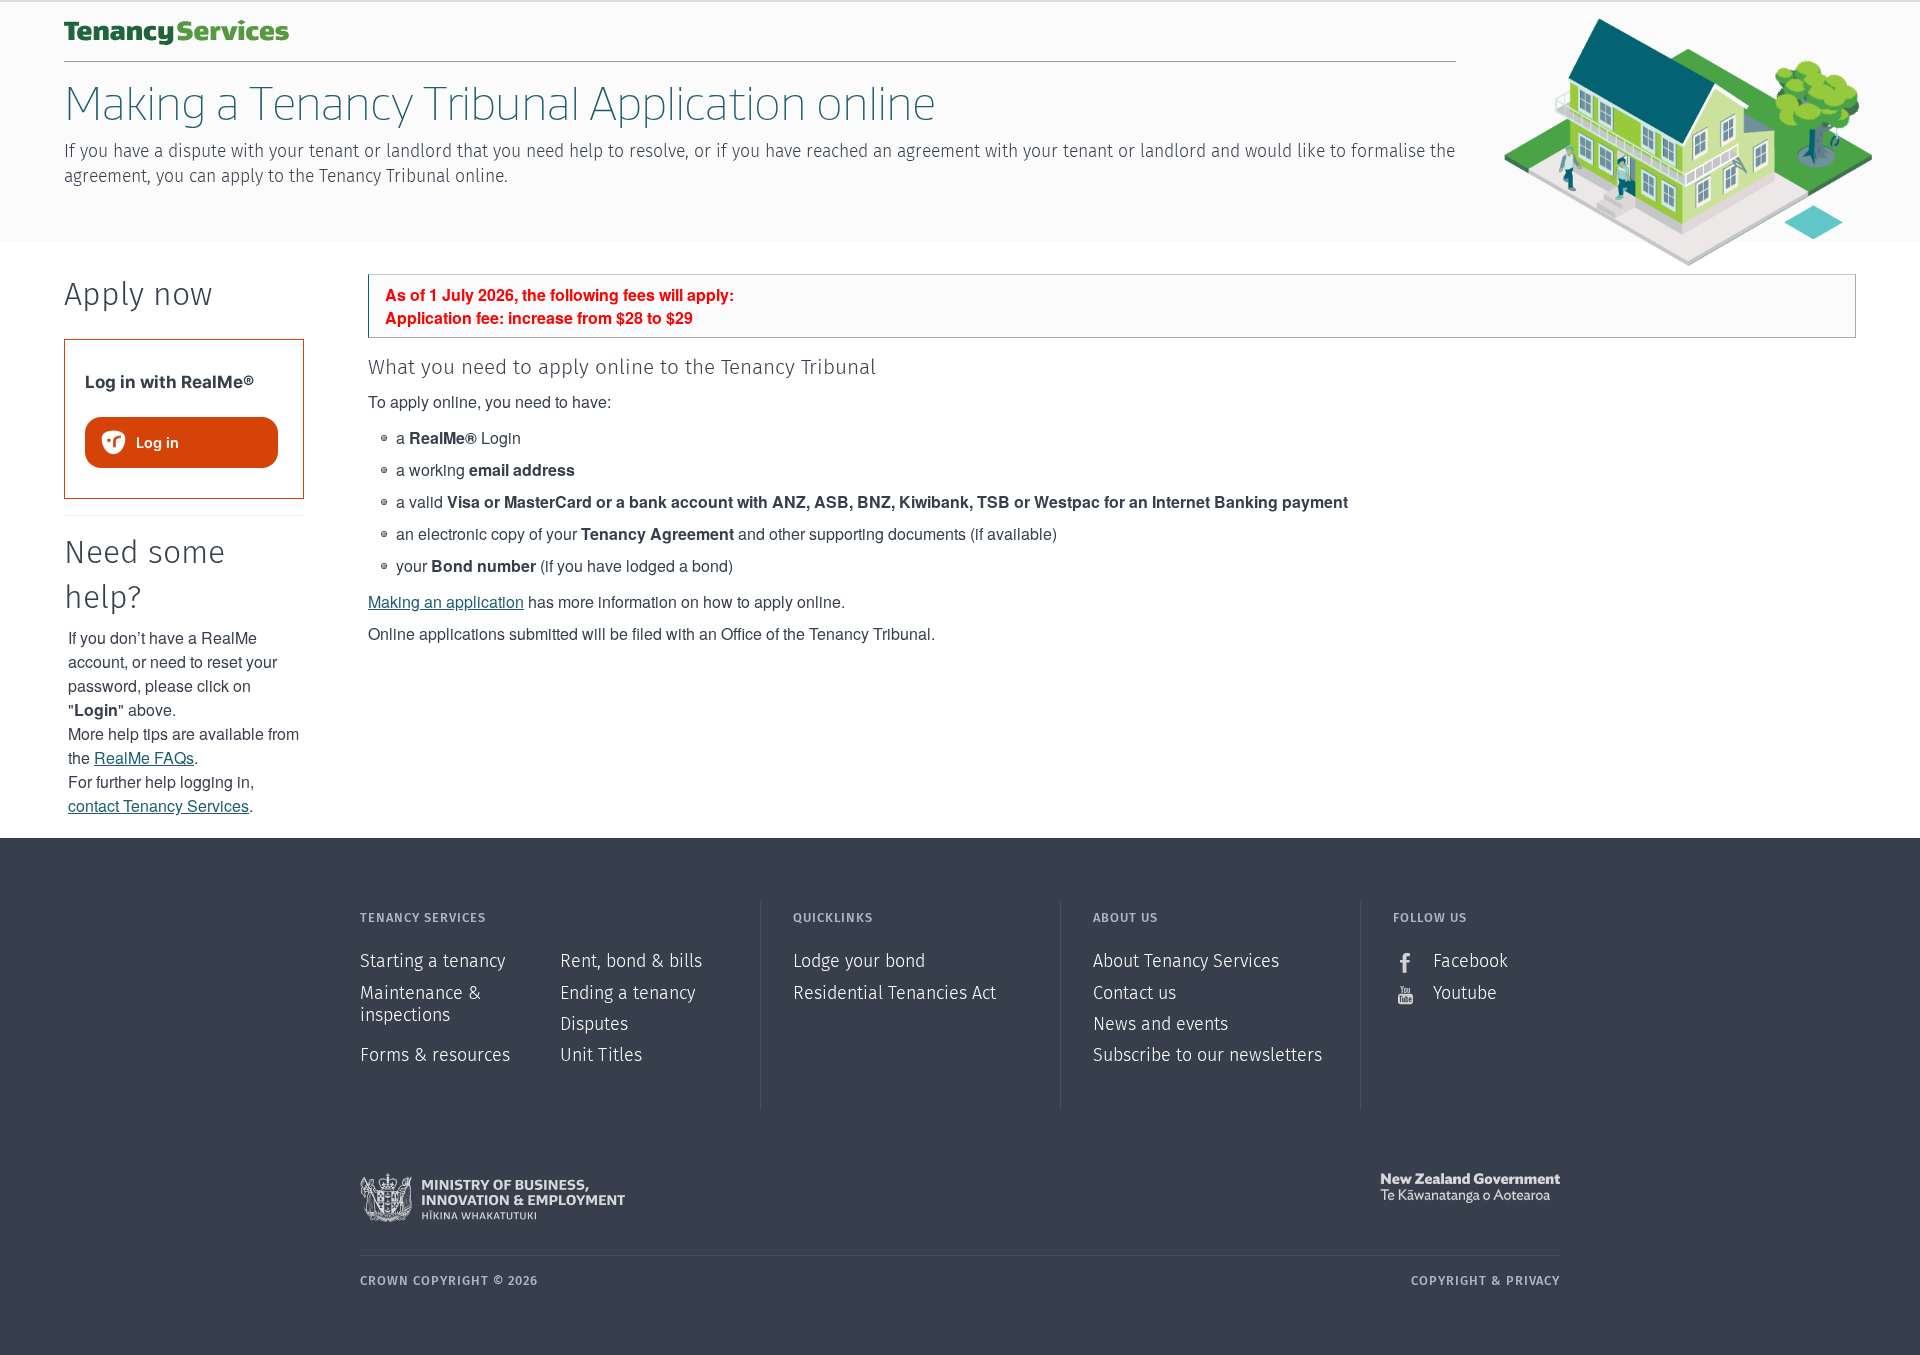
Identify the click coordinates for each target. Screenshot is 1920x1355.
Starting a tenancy (432, 962)
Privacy (1533, 1281)
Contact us (1134, 994)
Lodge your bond (859, 962)
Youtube (1465, 994)
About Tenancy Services (1186, 962)
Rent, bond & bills (631, 962)
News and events (1160, 1025)
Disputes (594, 1025)
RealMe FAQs (144, 757)
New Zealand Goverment (1260, 1188)
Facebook (1470, 962)
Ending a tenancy (627, 994)
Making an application (446, 601)
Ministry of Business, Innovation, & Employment (660, 1198)
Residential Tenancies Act (894, 994)
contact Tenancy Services (158, 805)
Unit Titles (601, 1056)
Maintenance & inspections (420, 1005)
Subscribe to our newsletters (1207, 1056)
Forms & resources (435, 1056)
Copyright (1449, 1281)
